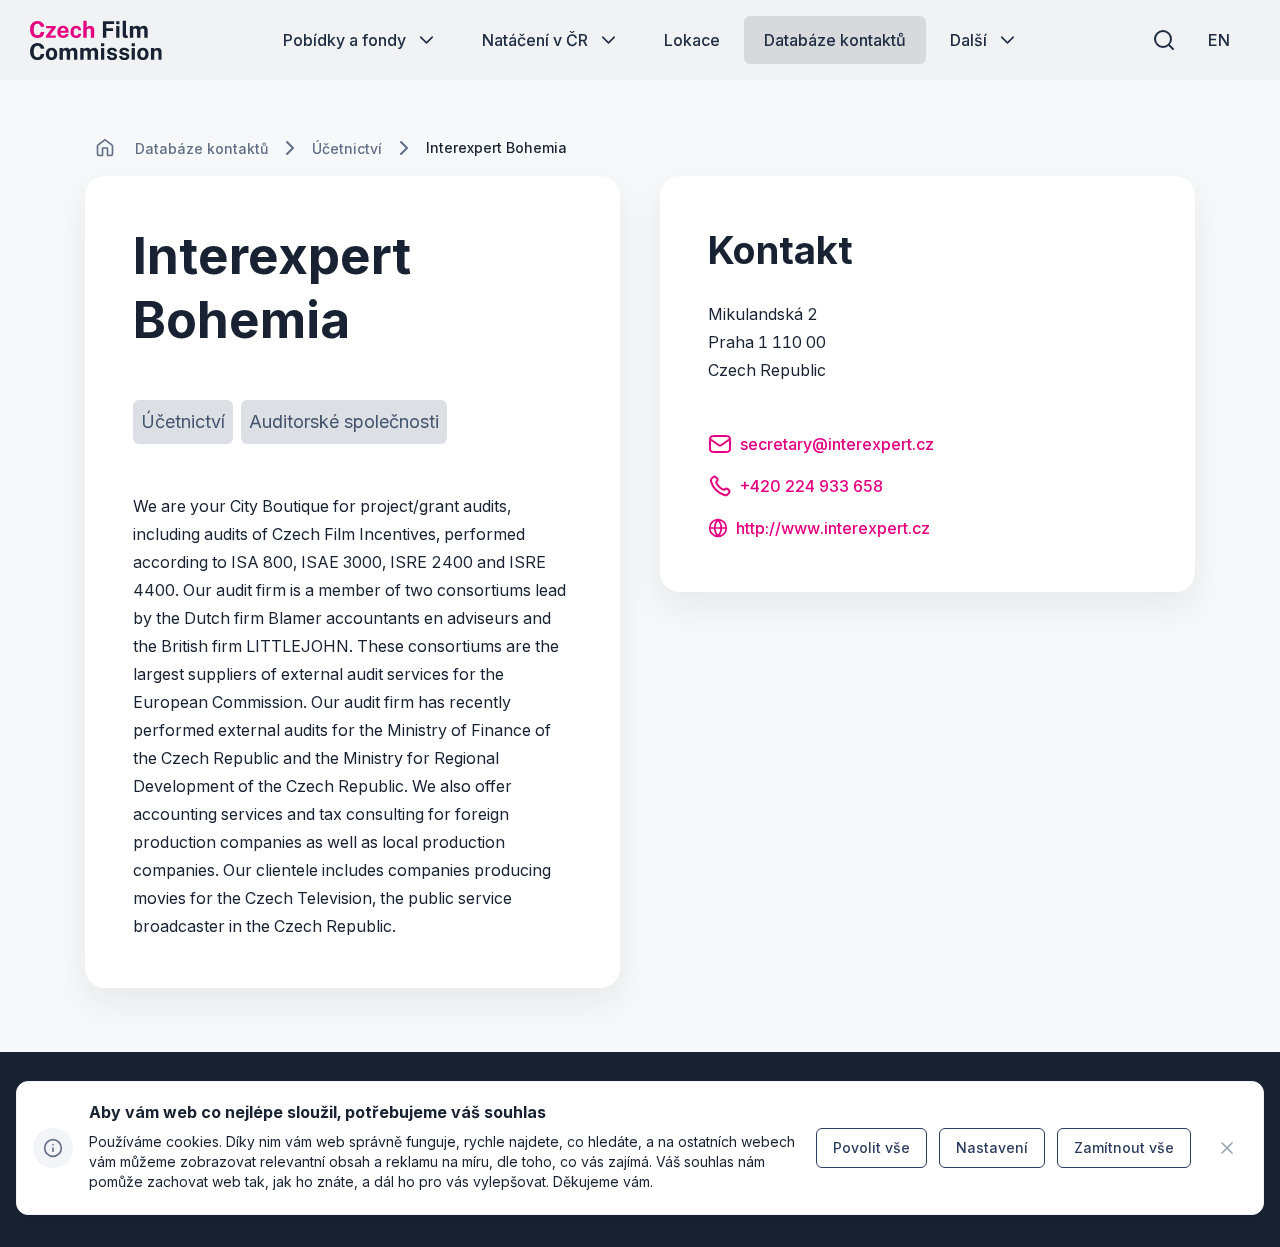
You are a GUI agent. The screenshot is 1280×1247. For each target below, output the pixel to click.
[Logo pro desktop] (96, 40)
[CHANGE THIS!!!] (105, 148)
